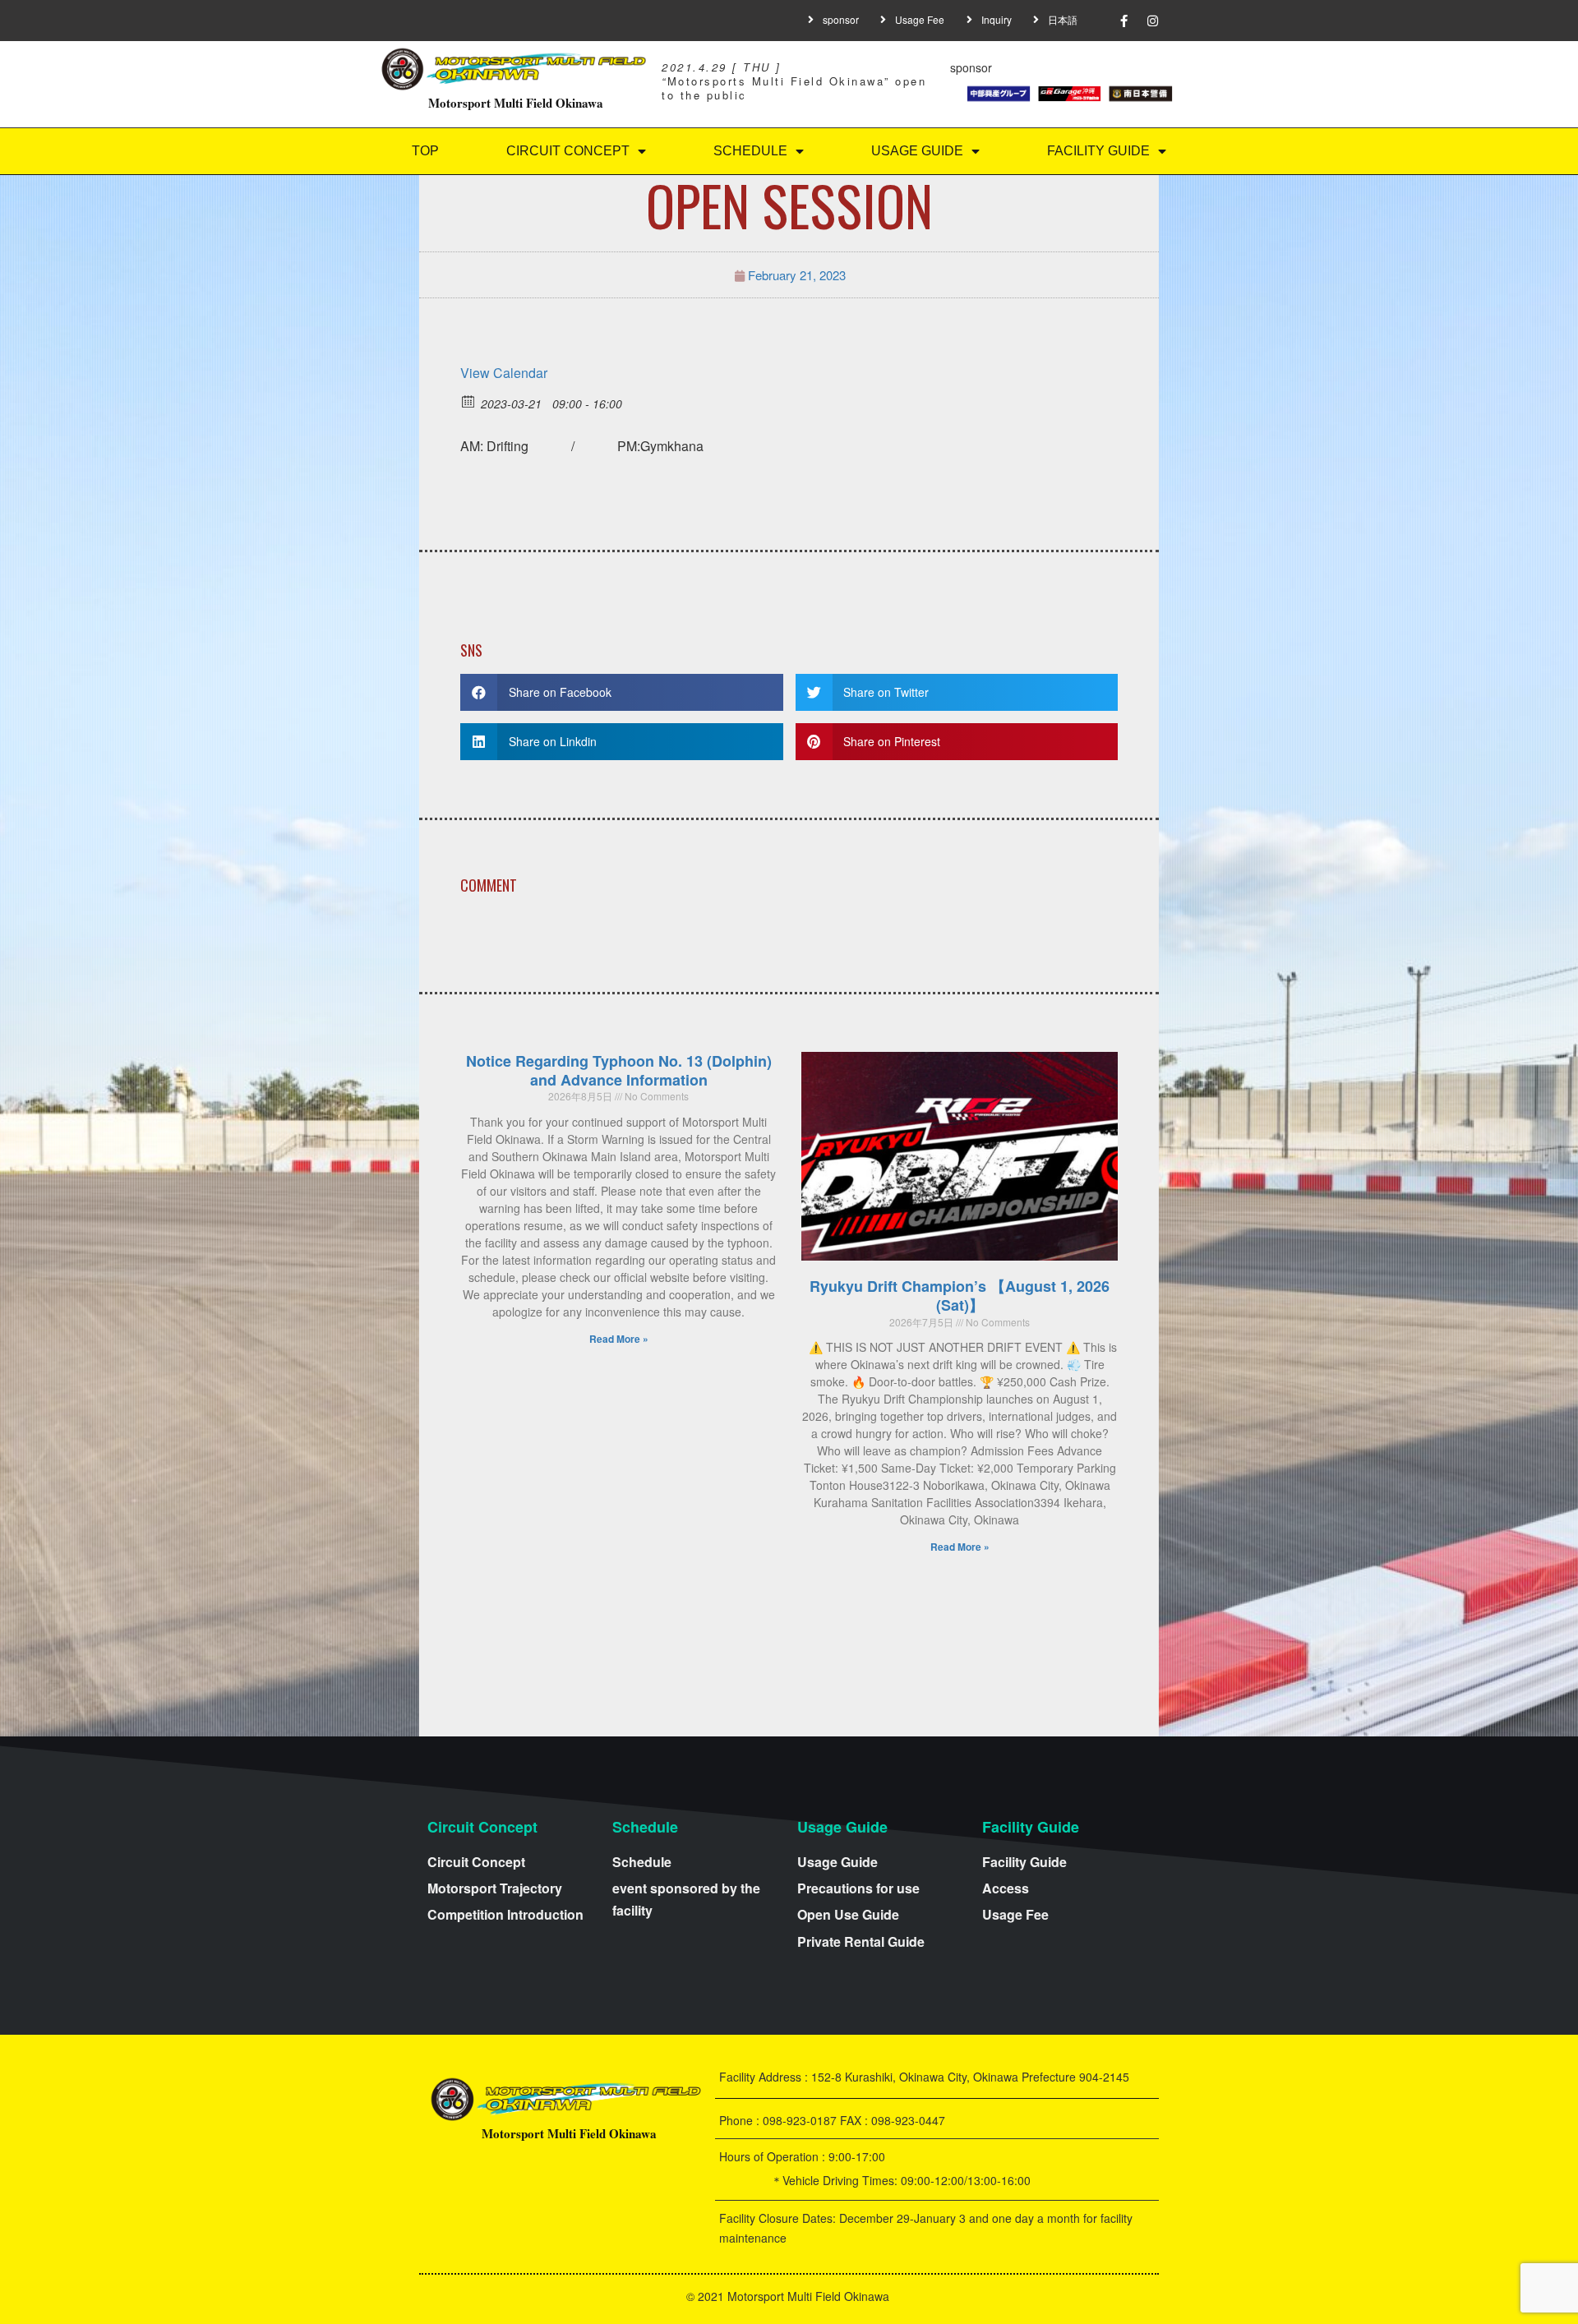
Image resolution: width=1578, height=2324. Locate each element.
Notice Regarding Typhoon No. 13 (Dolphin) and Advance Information (619, 1070)
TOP (425, 151)
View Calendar (504, 373)
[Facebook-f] (1124, 21)
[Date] (469, 401)
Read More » (619, 1339)
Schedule (750, 151)
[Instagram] (1153, 21)
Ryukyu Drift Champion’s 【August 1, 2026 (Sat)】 (960, 1296)
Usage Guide (917, 151)
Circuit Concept (568, 151)
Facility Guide (1098, 151)
